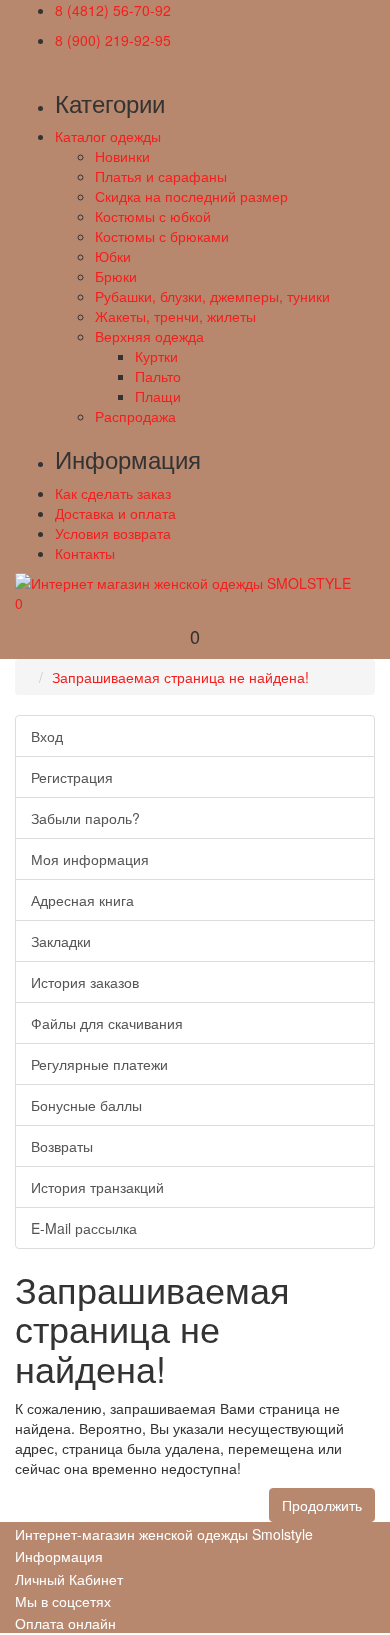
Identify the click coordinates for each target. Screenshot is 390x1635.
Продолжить (322, 1505)
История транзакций (97, 1187)
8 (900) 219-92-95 (113, 40)
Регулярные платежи (99, 1064)
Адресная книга (82, 900)
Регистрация (72, 777)
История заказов (85, 982)
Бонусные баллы (86, 1105)
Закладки (61, 941)
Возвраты (62, 1146)
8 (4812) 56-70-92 (113, 10)
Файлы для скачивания (107, 1023)
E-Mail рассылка (84, 1228)
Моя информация (90, 859)
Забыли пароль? (85, 818)
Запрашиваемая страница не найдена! (180, 677)
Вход (47, 736)
